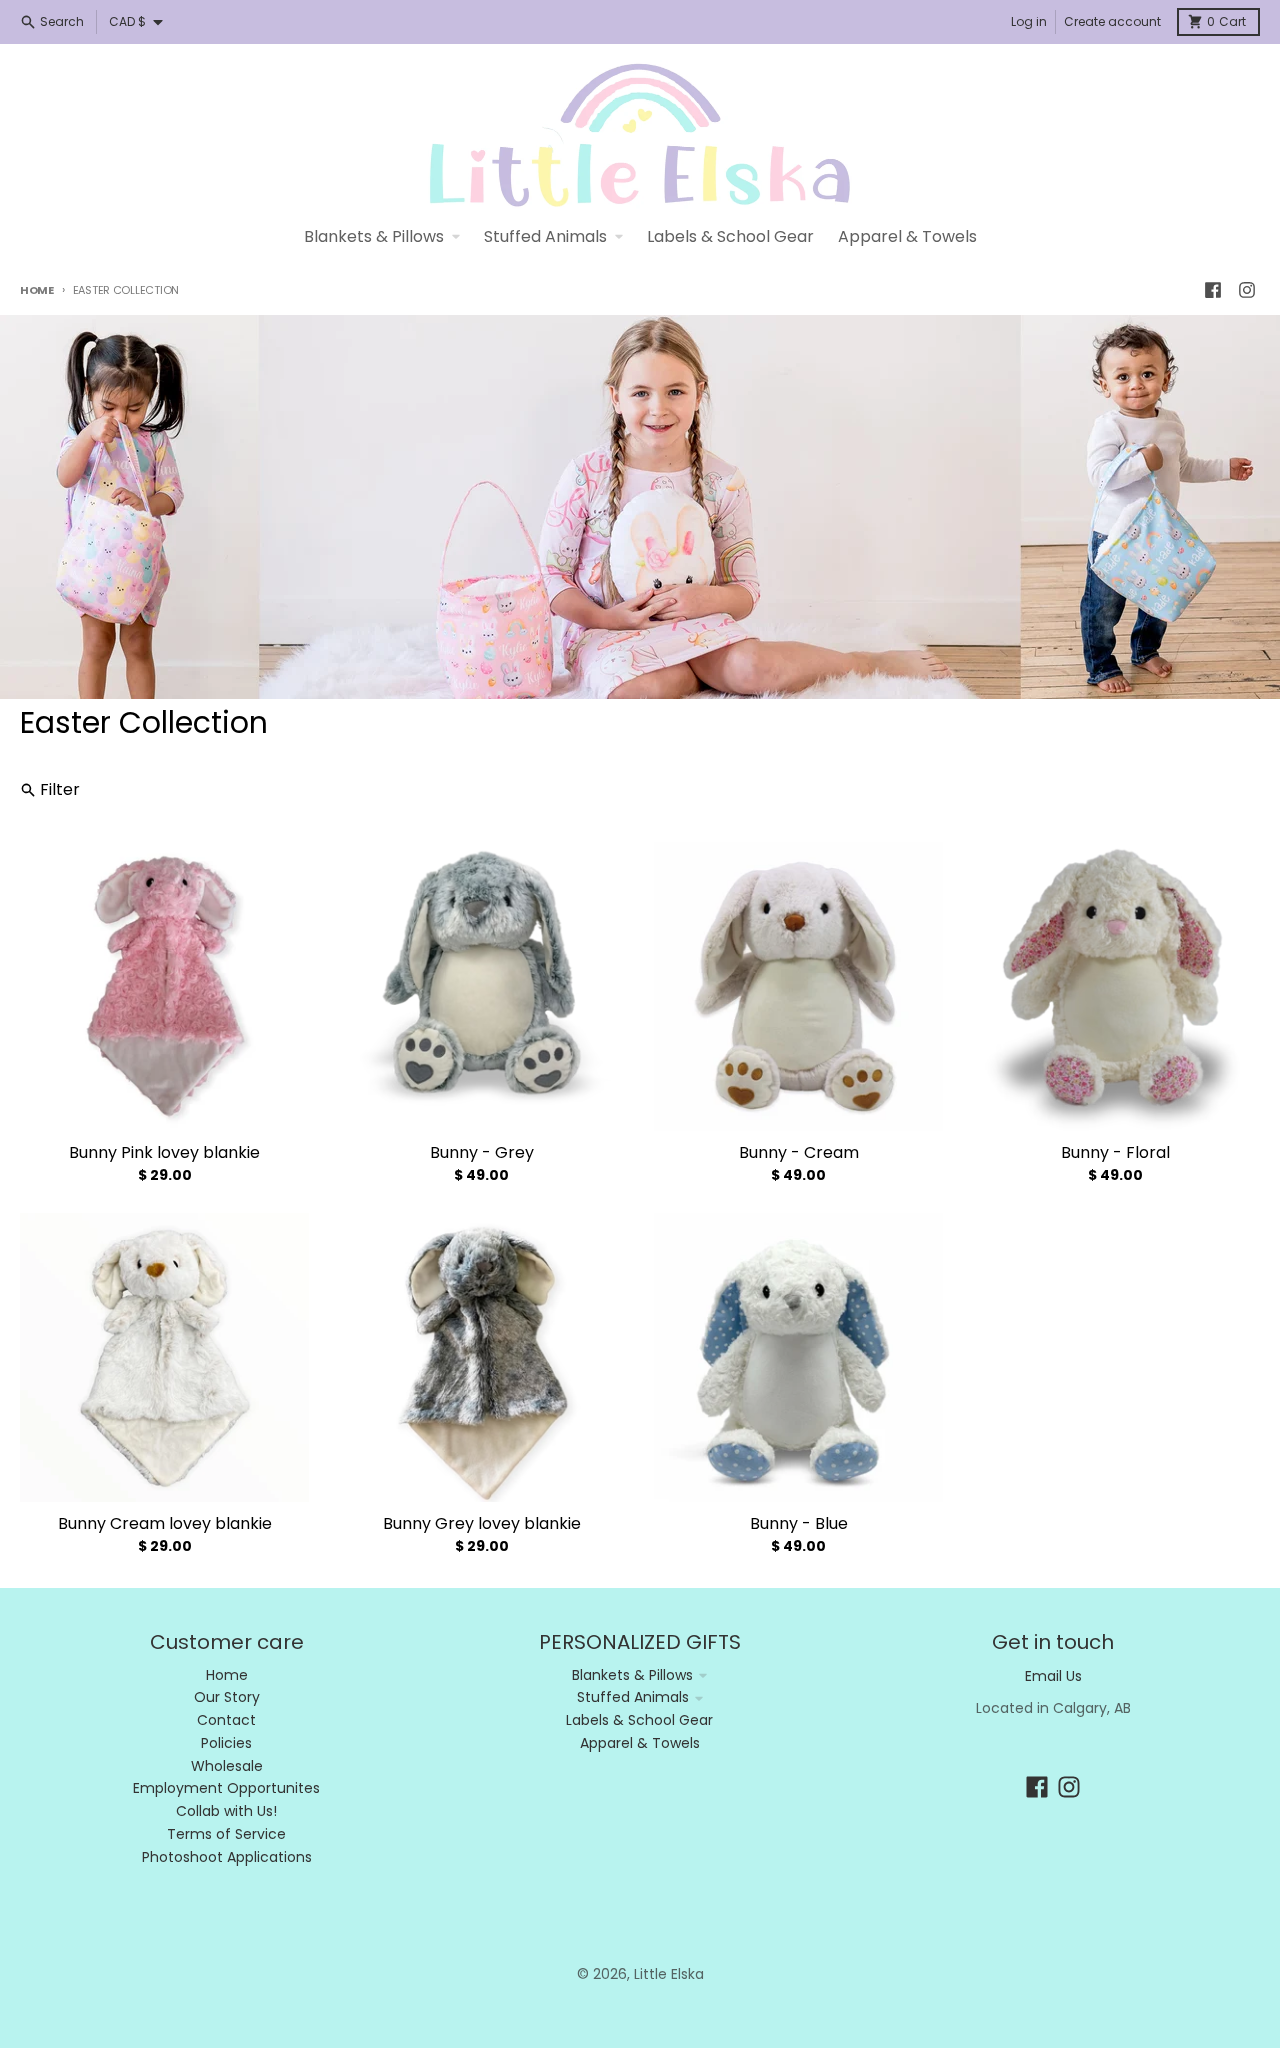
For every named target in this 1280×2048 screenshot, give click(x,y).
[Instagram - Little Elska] (1247, 290)
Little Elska (669, 1974)
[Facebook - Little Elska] (1213, 290)
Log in (1029, 21)
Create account (1112, 21)
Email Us (1053, 1676)
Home (37, 290)
